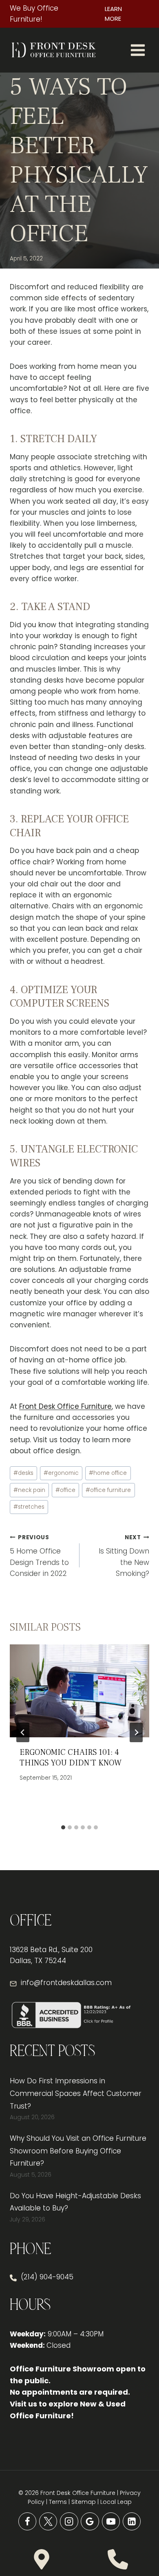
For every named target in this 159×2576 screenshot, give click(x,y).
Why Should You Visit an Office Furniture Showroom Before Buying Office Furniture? (78, 2151)
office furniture (108, 1490)
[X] (48, 2522)
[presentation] (79, 1691)
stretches (29, 1507)
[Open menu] (138, 50)
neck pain (29, 1490)
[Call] (118, 2559)
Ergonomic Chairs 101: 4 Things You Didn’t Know (71, 1758)
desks (23, 1473)
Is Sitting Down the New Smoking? (124, 1556)
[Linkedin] (132, 2522)
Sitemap (84, 2502)
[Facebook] (28, 2522)
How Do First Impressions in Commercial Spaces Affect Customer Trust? (76, 2093)
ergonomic (61, 1473)
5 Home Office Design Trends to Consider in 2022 (39, 1556)
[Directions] (42, 2559)
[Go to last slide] (23, 1732)
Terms (58, 2502)
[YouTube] (111, 2522)
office (65, 1490)
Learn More (113, 14)
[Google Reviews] (90, 2522)
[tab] (63, 1827)
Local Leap (116, 2502)
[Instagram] (69, 2522)
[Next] (136, 1732)
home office (108, 1473)
